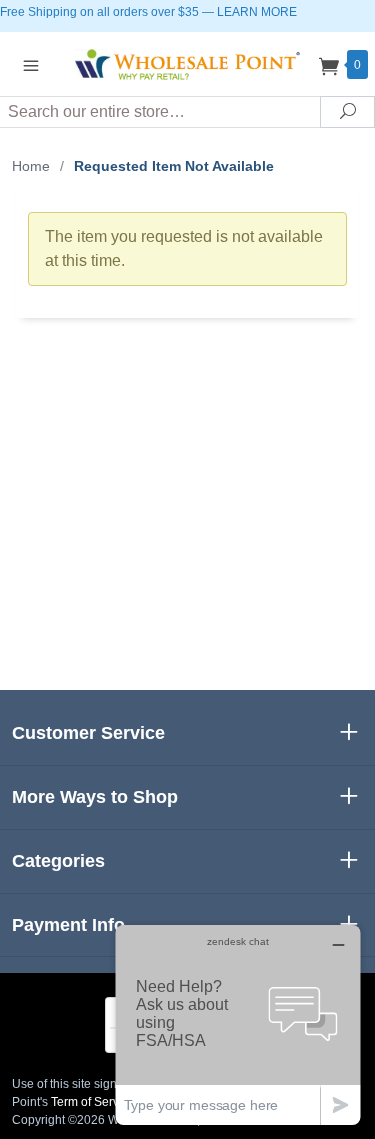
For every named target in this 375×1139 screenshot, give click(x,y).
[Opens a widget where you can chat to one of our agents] (238, 1024)
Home (31, 166)
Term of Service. (94, 1102)
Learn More (257, 12)
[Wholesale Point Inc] (188, 63)
